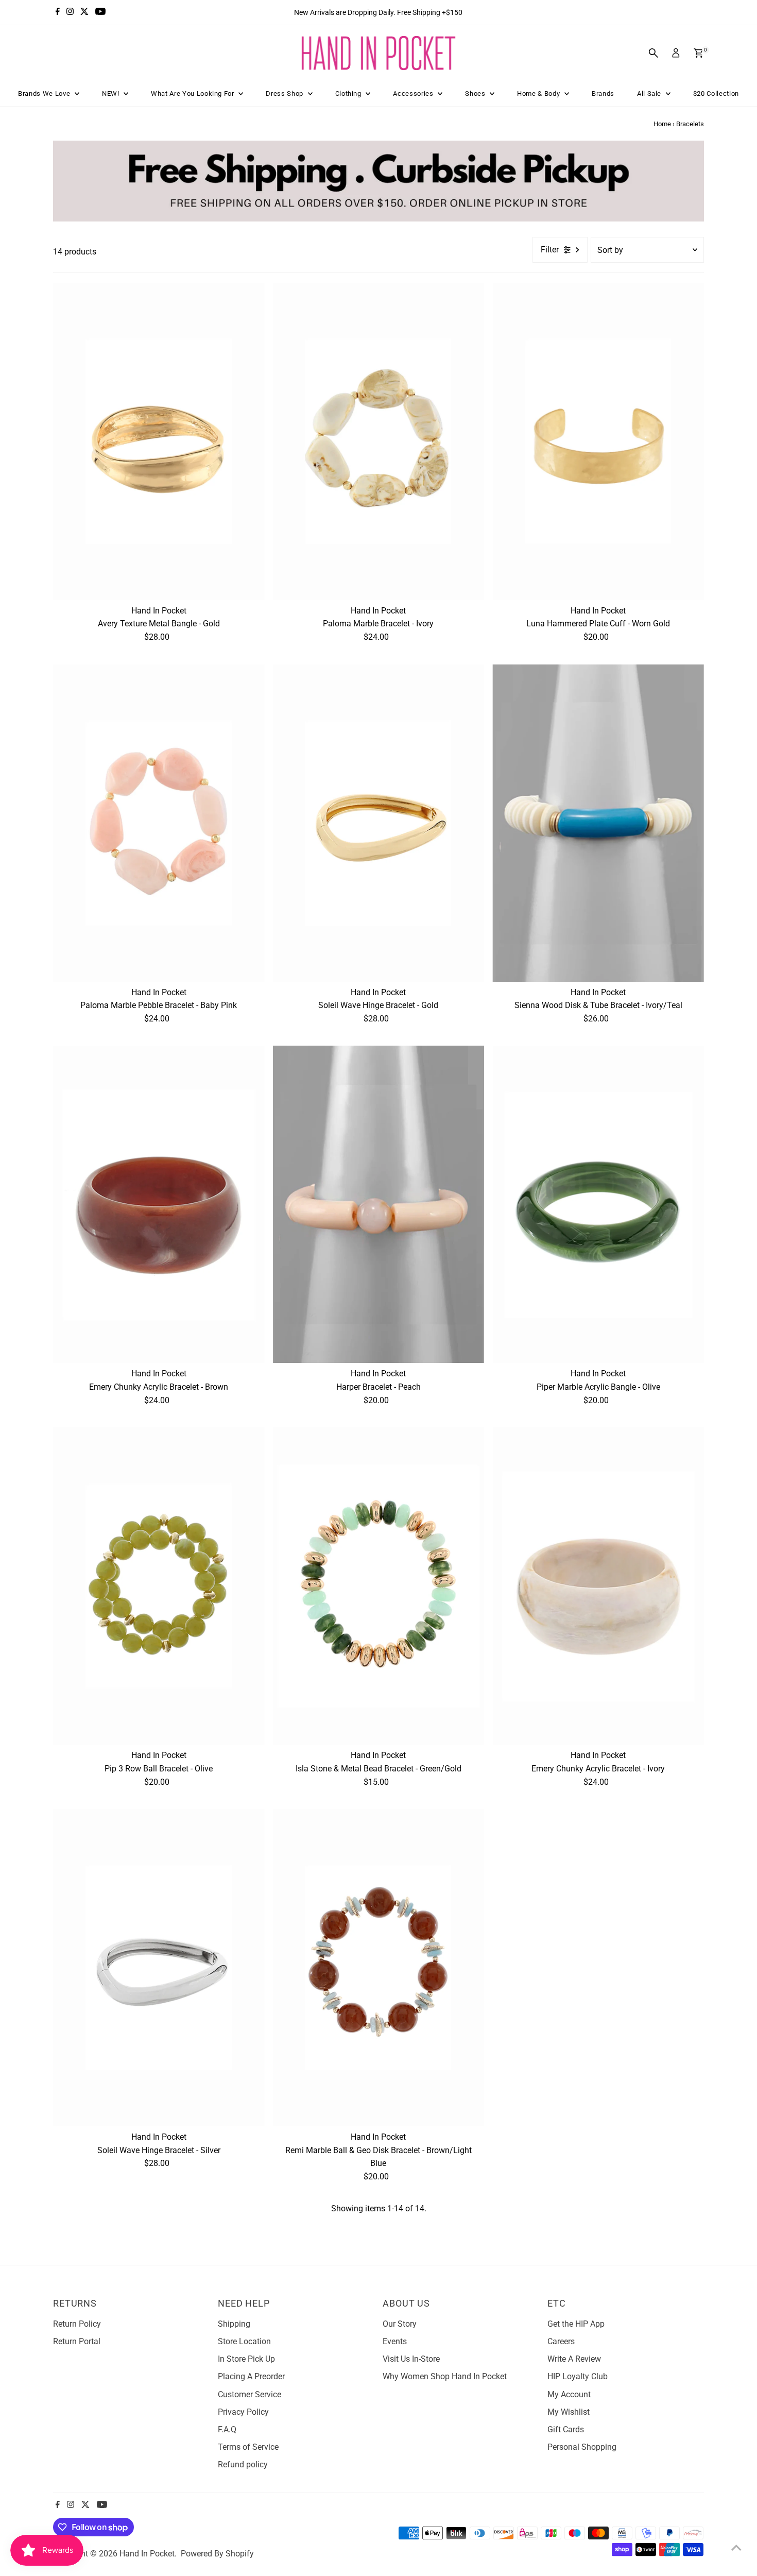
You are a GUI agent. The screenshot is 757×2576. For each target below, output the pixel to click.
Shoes (476, 93)
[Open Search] (653, 53)
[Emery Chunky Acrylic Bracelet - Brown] (159, 1204)
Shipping (234, 2324)
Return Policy (77, 2324)
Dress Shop (285, 93)
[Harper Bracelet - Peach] (379, 1204)
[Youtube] (100, 12)
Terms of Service (248, 2447)
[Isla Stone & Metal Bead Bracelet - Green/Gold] (379, 1586)
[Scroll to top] (736, 2548)
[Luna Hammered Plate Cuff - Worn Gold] (598, 441)
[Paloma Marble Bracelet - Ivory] (379, 441)
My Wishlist (569, 2412)
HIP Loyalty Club (578, 2376)
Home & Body (539, 93)
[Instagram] (70, 12)
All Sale (650, 93)
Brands (603, 93)
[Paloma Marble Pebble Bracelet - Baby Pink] (159, 823)
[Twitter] (84, 12)
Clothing (349, 93)
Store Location (244, 2341)
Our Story (400, 2324)
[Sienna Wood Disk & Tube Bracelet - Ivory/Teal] (598, 823)
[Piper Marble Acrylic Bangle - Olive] (598, 1204)
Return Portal (77, 2341)
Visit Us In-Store (411, 2359)
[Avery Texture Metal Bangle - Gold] (159, 441)
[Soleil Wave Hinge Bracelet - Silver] (159, 1968)
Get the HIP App (576, 2324)
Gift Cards (566, 2429)
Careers (561, 2341)
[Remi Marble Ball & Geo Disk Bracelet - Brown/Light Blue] (379, 1968)
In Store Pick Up (246, 2359)
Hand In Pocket (147, 2554)
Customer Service (250, 2394)
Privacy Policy (243, 2412)
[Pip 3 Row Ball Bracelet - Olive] (159, 1586)
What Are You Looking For (193, 93)
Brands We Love (45, 93)
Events (395, 2341)
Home (662, 124)
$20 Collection (716, 93)
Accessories (414, 93)
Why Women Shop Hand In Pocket (445, 2376)
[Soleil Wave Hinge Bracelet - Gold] (379, 823)
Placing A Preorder (251, 2376)
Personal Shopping (582, 2447)
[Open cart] (699, 53)
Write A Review (574, 2359)
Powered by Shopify (217, 2554)
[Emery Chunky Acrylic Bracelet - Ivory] (598, 1586)
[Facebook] (58, 12)
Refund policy (243, 2464)
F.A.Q (227, 2429)
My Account (569, 2394)
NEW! (111, 93)
